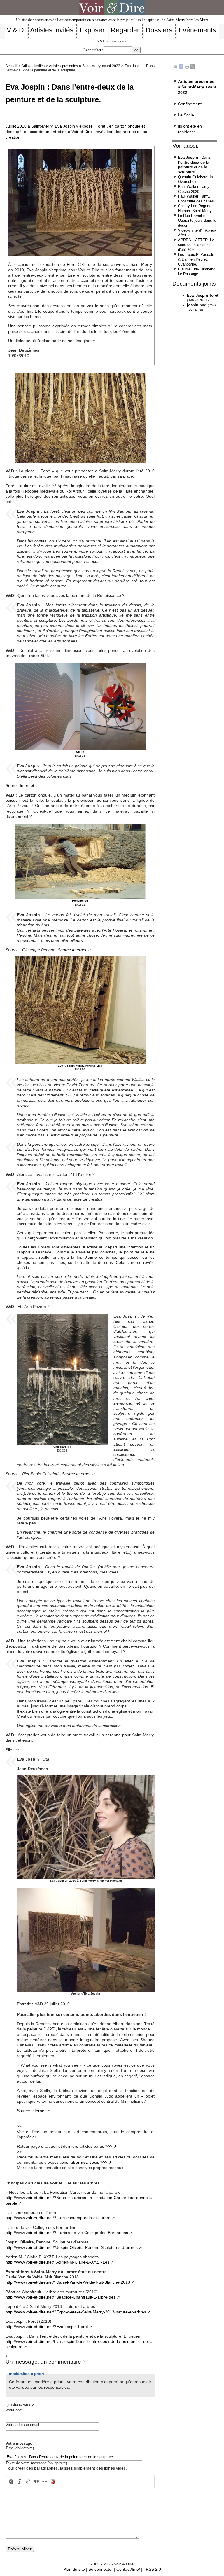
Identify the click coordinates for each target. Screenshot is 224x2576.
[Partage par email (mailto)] (175, 67)
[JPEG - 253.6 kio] (80, 861)
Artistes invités (33, 66)
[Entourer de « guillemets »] (45, 2482)
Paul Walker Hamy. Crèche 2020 (194, 189)
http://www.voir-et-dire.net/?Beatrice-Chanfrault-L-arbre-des (61, 2297)
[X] (193, 67)
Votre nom (14, 2410)
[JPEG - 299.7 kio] (80, 1010)
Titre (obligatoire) (20, 2448)
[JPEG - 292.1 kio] (80, 706)
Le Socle (186, 115)
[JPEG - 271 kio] (80, 417)
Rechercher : (93, 50)
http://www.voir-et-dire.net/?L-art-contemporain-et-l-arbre (58, 2218)
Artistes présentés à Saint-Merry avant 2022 (85, 66)
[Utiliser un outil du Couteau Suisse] (53, 2482)
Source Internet (20, 785)
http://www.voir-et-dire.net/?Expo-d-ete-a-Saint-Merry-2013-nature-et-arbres (76, 2312)
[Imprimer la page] (187, 67)
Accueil (11, 66)
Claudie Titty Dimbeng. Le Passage (197, 272)
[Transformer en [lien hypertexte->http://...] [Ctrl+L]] (28, 2482)
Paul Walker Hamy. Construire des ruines (196, 199)
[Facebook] (181, 67)
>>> (109, 2146)
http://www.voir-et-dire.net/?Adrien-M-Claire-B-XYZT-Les (57, 2262)
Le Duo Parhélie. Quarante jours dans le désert (197, 221)
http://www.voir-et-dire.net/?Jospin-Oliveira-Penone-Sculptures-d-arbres (72, 2247)
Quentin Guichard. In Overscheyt (195, 179)
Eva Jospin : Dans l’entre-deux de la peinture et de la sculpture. (194, 165)
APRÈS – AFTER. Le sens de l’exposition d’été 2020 (196, 245)
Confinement (190, 104)
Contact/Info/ (128, 2569)
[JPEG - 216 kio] (62, 1379)
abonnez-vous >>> (89, 2162)
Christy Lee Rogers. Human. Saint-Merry (195, 208)
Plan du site (74, 2569)
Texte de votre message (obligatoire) (36, 2463)
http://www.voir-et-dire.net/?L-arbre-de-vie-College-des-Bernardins (67, 2233)
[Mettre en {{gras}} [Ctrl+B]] (10, 2482)
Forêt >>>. (77, 264)
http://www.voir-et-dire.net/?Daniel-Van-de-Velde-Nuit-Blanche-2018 (68, 2282)
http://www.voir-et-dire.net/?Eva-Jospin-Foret (47, 2327)
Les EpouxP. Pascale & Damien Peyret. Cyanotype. (196, 259)
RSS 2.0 (153, 2569)
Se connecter (101, 2569)
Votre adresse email (22, 2425)
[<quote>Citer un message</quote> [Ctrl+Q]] (36, 2482)
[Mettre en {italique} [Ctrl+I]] (20, 2482)
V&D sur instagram (112, 41)
